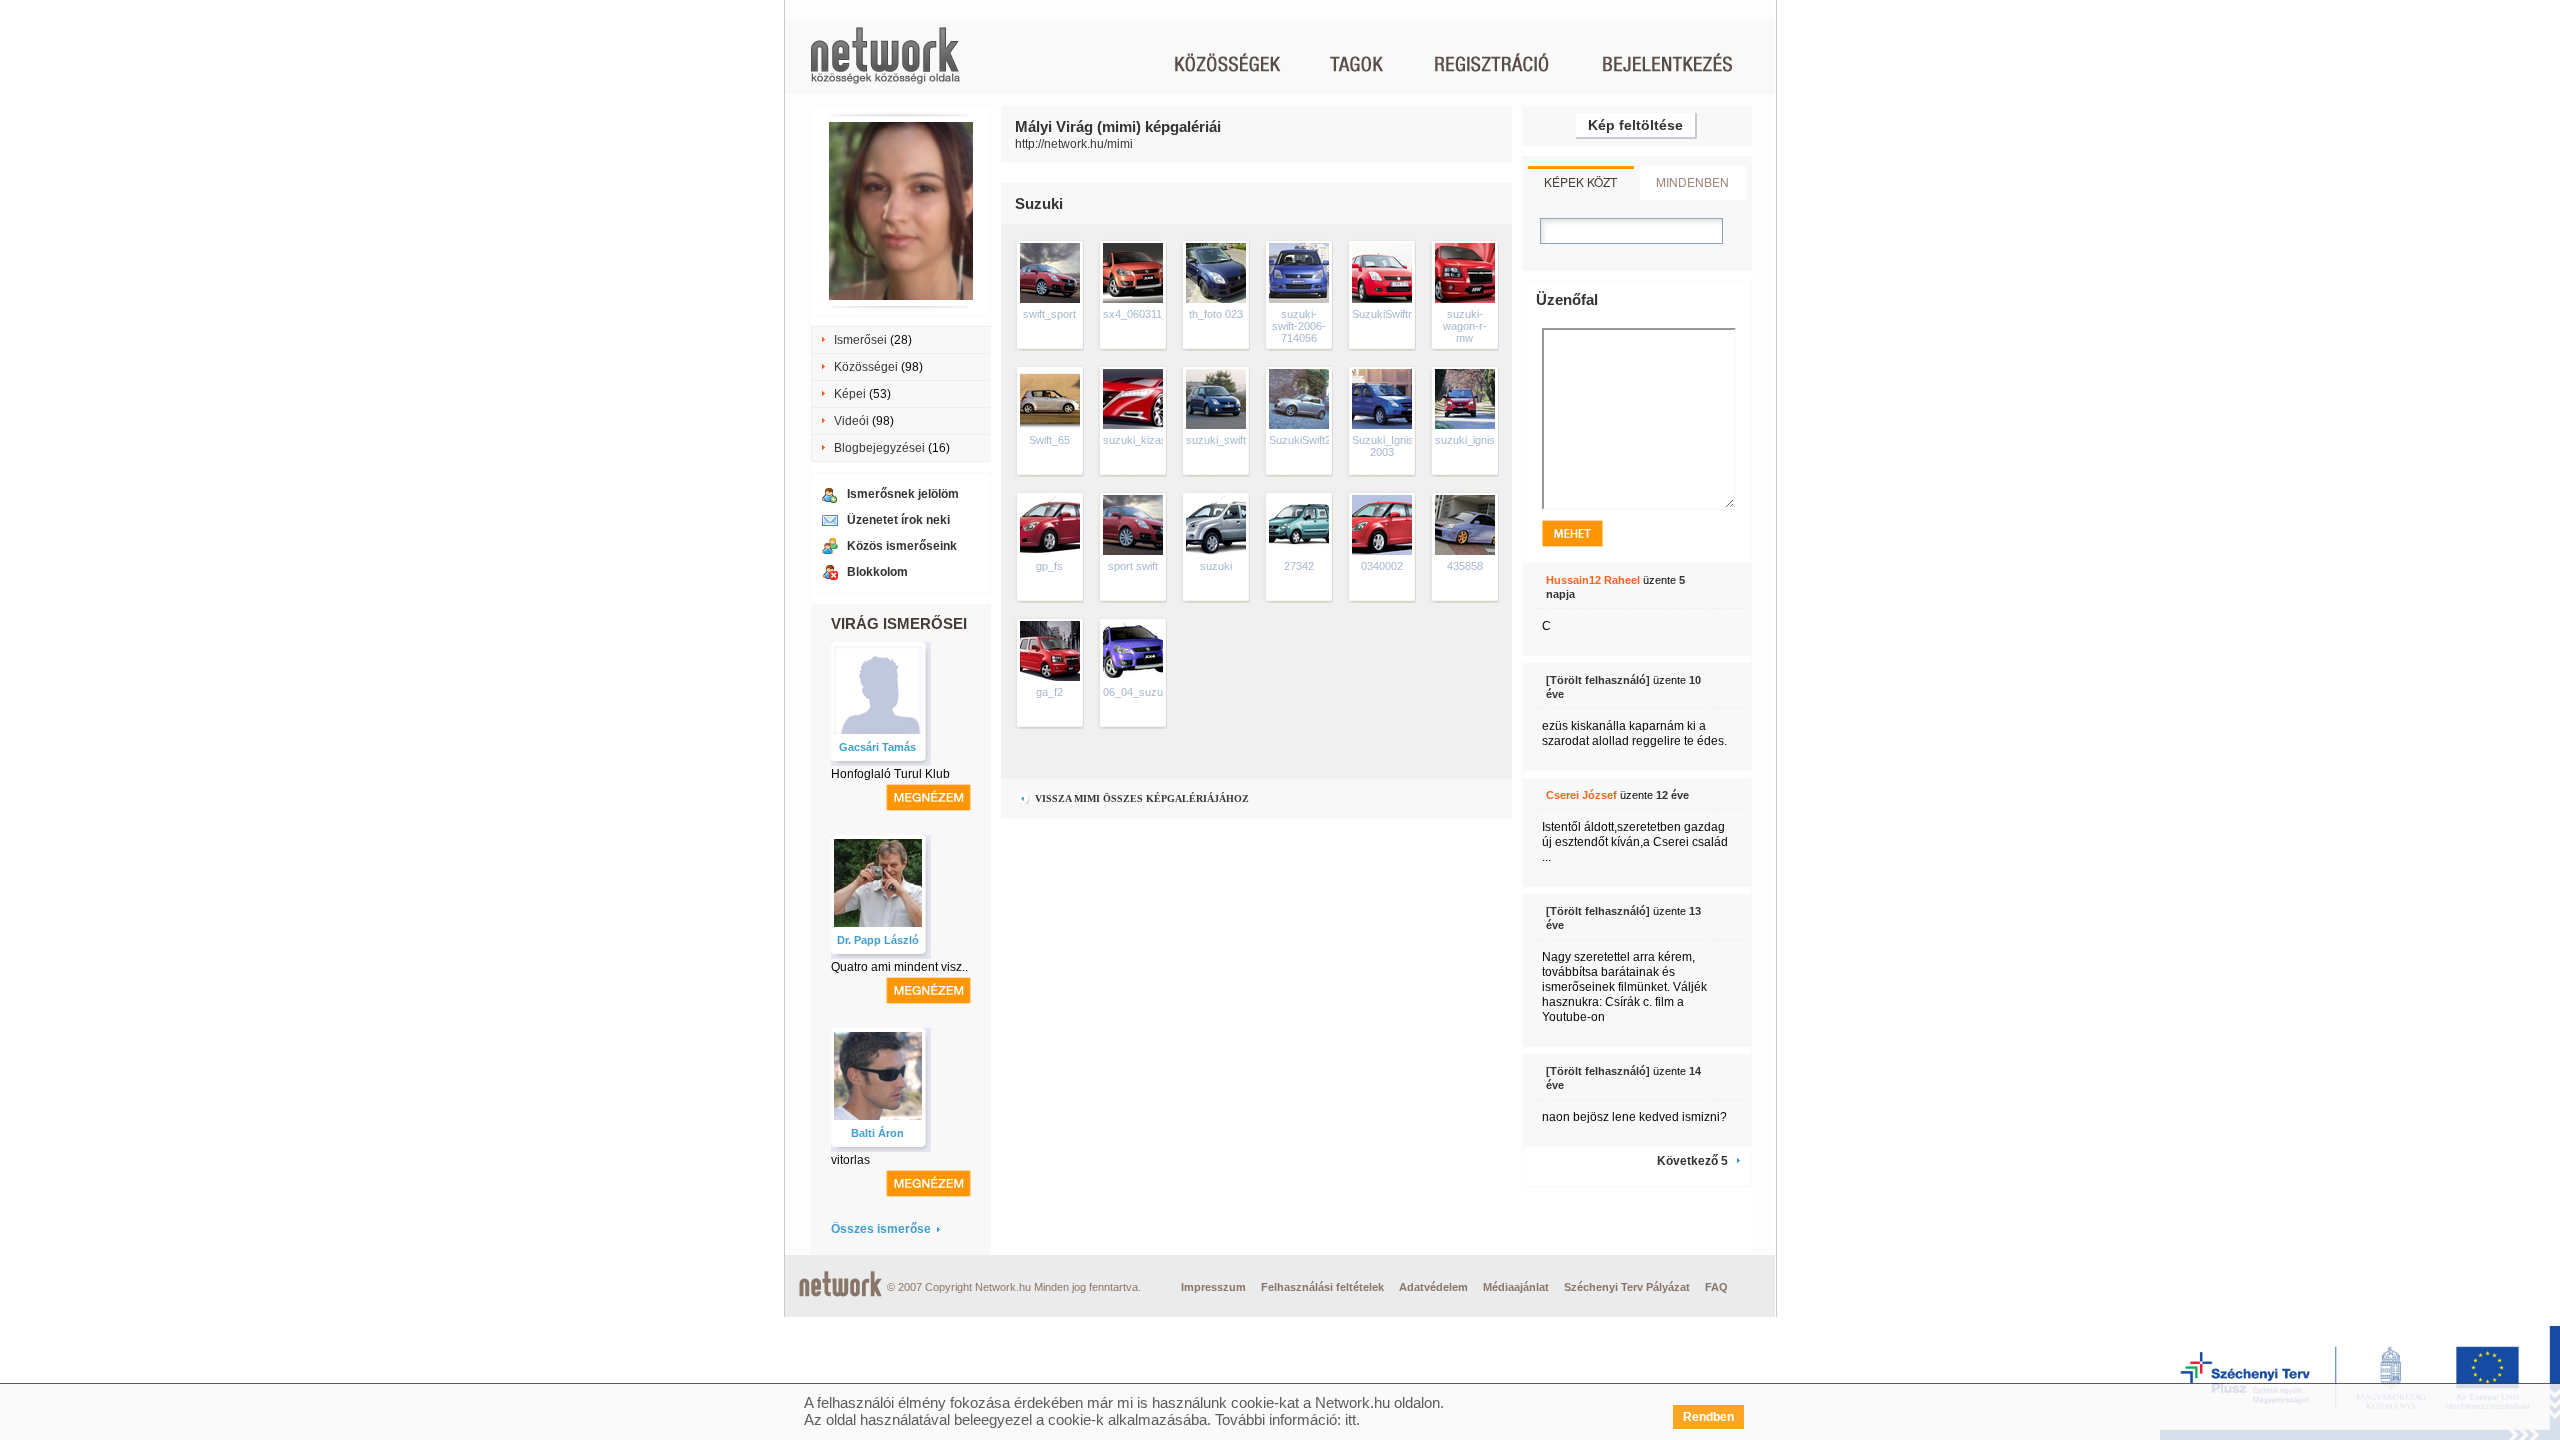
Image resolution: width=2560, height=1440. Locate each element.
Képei (850, 394)
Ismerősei (860, 340)
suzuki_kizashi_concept (1161, 440)
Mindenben (1692, 181)
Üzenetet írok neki (898, 520)
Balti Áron (877, 1133)
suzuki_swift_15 (1225, 440)
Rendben (1708, 1417)
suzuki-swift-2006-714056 (1299, 326)
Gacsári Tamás (877, 747)
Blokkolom (877, 572)
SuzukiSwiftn (1383, 314)
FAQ (1716, 1287)
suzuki (1216, 566)
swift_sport (1049, 314)
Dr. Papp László (878, 940)
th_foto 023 (1216, 314)
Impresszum (1213, 1287)
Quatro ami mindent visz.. (899, 967)
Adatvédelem (1433, 1287)
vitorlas (850, 1160)
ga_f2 (1049, 692)
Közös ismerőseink (902, 546)
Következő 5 (1692, 1161)
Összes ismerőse (881, 1229)
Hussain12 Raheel (1593, 580)
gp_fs (1049, 566)
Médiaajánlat (1516, 1287)
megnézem (928, 797)
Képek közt (1580, 181)
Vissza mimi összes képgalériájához (1140, 798)
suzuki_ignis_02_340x (1489, 440)
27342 (1299, 566)
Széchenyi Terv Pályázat (1627, 1287)
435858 (1465, 566)
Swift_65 (1049, 440)
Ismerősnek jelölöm (903, 494)
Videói (851, 421)
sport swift (1133, 566)
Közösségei (866, 367)
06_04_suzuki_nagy (1152, 692)
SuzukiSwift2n (1303, 440)
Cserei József (1581, 795)
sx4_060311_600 (1144, 314)
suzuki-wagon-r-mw (1465, 326)
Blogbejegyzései (879, 448)
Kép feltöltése (1635, 125)
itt (1350, 1419)
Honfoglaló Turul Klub (890, 774)
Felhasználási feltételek (1322, 1287)
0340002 (1382, 566)
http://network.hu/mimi (1074, 144)
